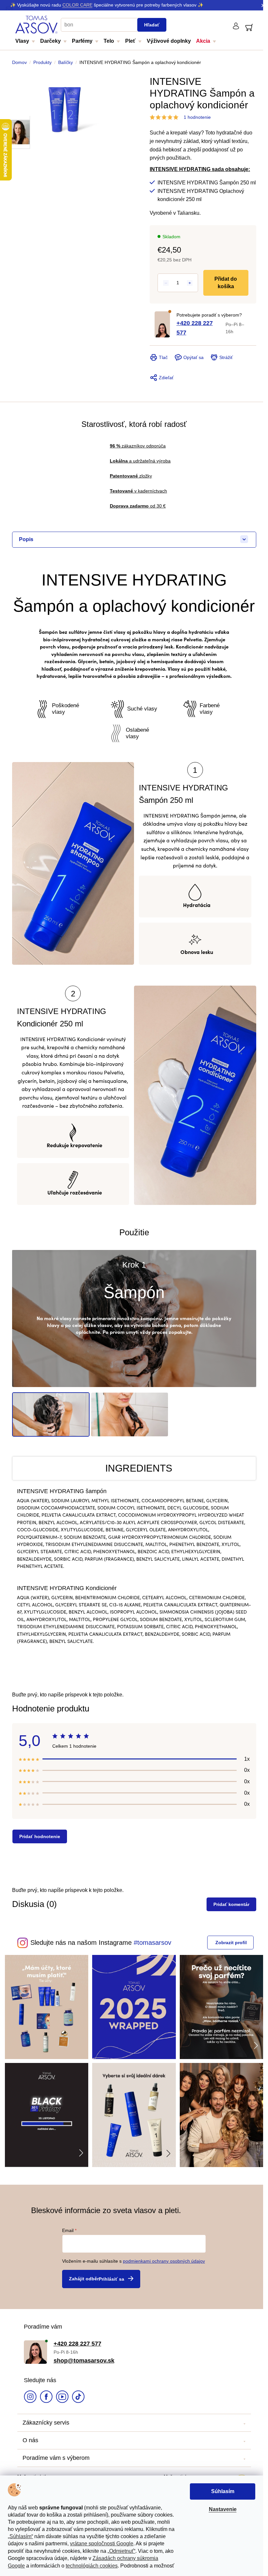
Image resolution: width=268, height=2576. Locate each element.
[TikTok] (76, 2394)
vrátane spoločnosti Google (102, 2544)
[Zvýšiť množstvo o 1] (187, 283)
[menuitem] (25, 43)
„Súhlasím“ (20, 2536)
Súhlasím (223, 2491)
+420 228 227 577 (192, 328)
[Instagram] (28, 2394)
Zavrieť (192, 349)
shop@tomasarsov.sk (81, 2356)
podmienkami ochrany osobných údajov (162, 2257)
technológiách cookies (92, 2566)
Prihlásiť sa (109, 2275)
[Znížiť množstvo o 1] (164, 283)
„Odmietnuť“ (121, 2551)
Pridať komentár (229, 1904)
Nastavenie (223, 2509)
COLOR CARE (77, 5)
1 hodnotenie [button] (195, 117)
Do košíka (225, 282)
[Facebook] (44, 2394)
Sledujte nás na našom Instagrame (78, 1943)
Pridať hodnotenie (37, 1836)
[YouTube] (60, 2394)
